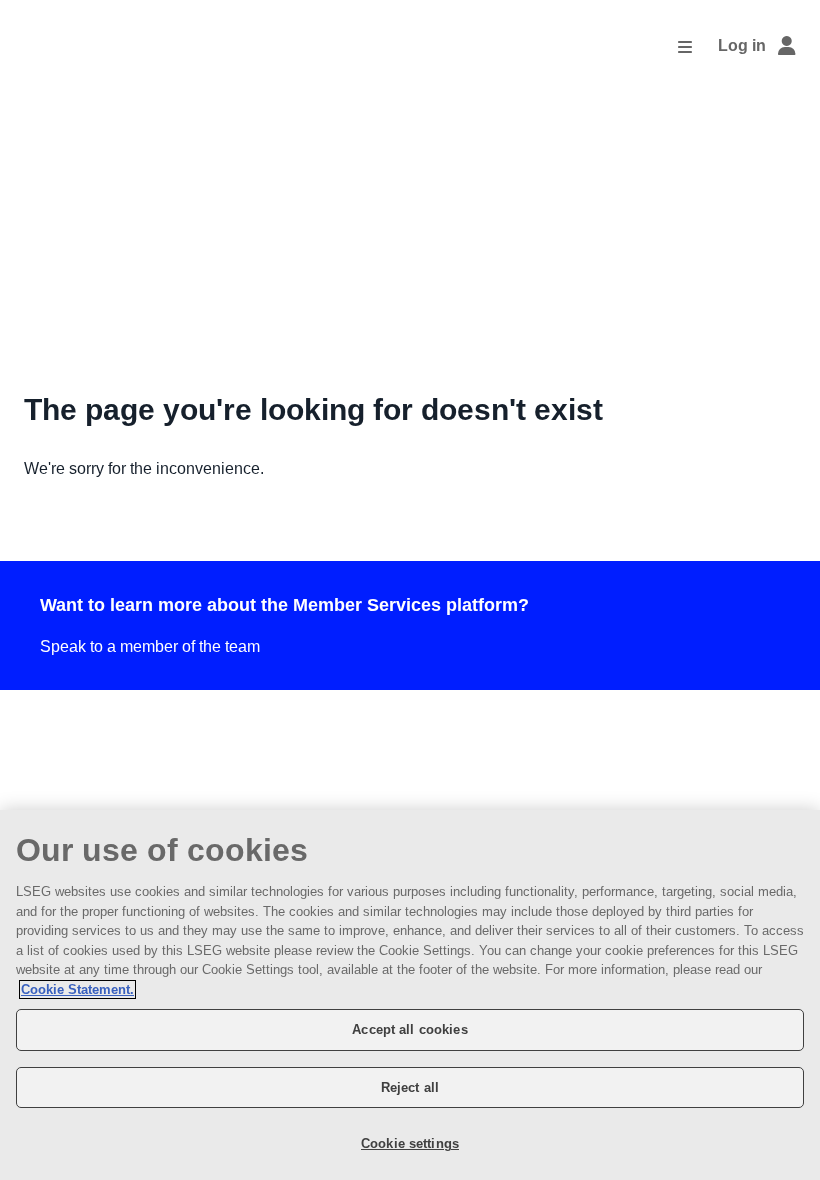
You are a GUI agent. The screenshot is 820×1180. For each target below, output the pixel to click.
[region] (410, 995)
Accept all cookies (409, 1029)
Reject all (410, 1087)
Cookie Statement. (77, 989)
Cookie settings (410, 1143)
